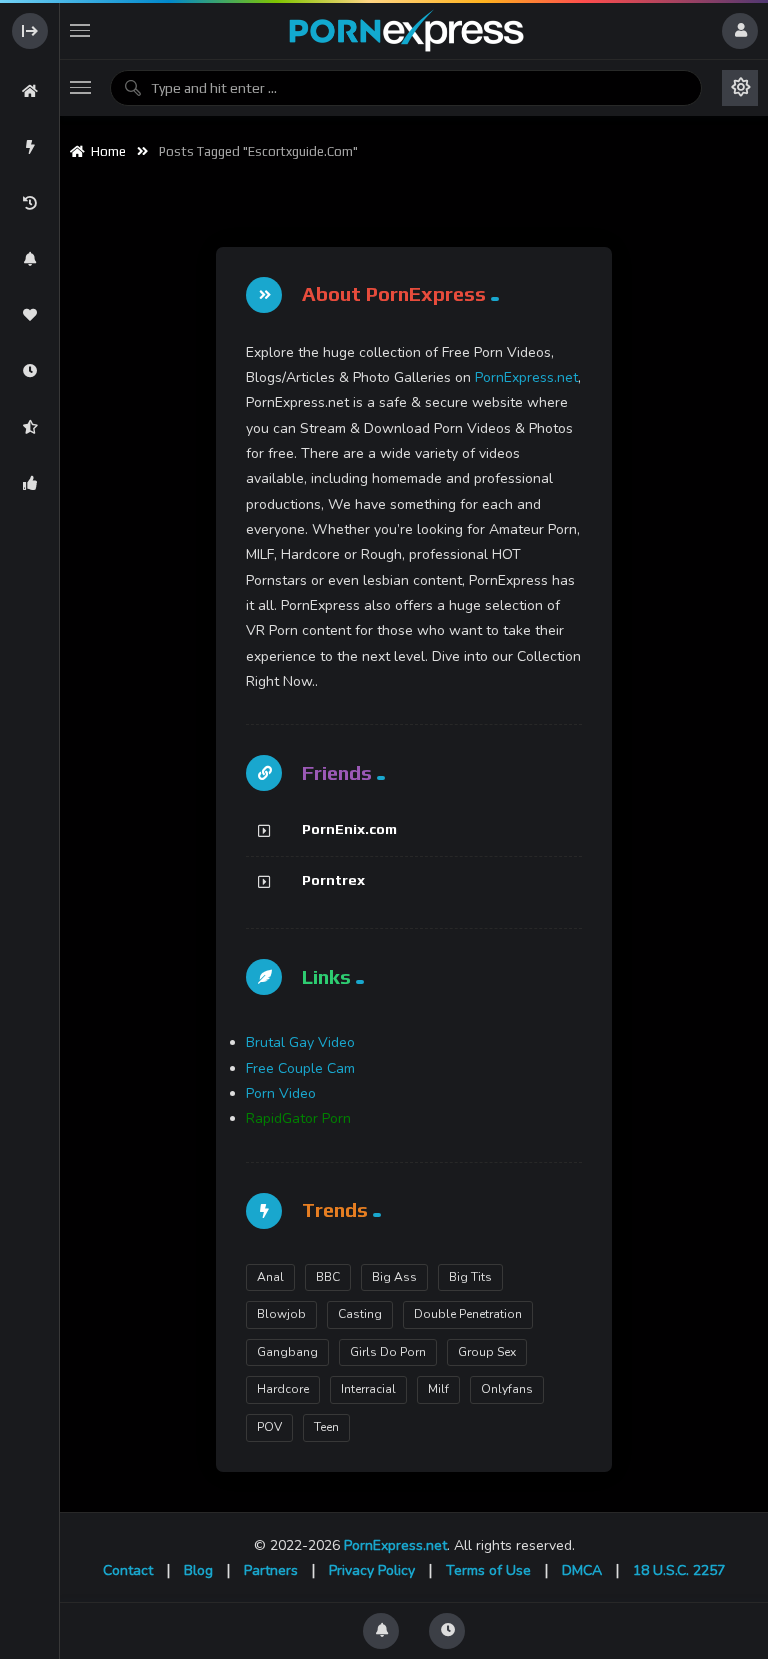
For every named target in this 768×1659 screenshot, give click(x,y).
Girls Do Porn (388, 1352)
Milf (438, 1389)
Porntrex (333, 880)
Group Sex (487, 1352)
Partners (271, 1570)
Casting (360, 1314)
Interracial (368, 1389)
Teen (326, 1427)
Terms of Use (488, 1570)
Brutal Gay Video (300, 1042)
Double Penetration (468, 1314)
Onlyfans (507, 1389)
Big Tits (470, 1277)
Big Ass (394, 1277)
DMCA (582, 1570)
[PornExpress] (405, 31)
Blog (198, 1570)
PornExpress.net (526, 377)
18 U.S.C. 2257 (679, 1570)
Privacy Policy (372, 1570)
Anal (270, 1277)
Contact (128, 1570)
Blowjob (281, 1314)
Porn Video (281, 1093)
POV (269, 1427)
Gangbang (287, 1352)
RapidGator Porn (298, 1118)
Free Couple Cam (300, 1068)
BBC (328, 1277)
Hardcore (283, 1389)
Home (105, 151)
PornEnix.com (349, 829)
